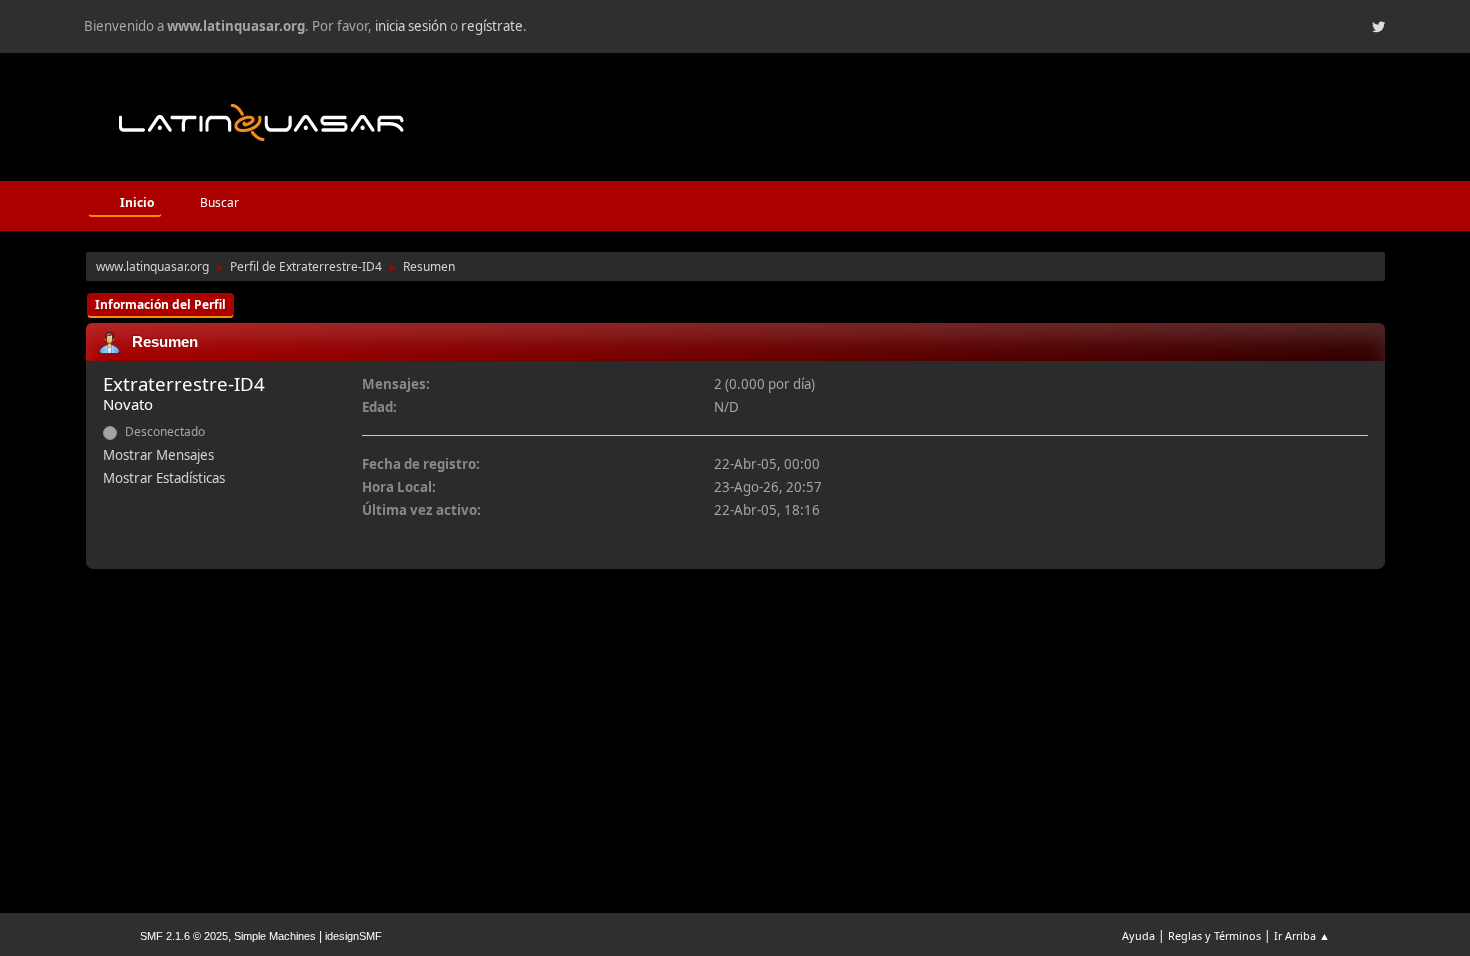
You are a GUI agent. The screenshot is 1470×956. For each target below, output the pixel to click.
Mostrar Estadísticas (164, 478)
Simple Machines (275, 936)
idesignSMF (353, 936)
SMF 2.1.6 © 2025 (184, 936)
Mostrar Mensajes (158, 455)
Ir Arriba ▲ (1302, 935)
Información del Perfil (160, 304)
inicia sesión (411, 26)
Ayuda (1138, 935)
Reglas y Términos (1214, 935)
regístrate (492, 26)
